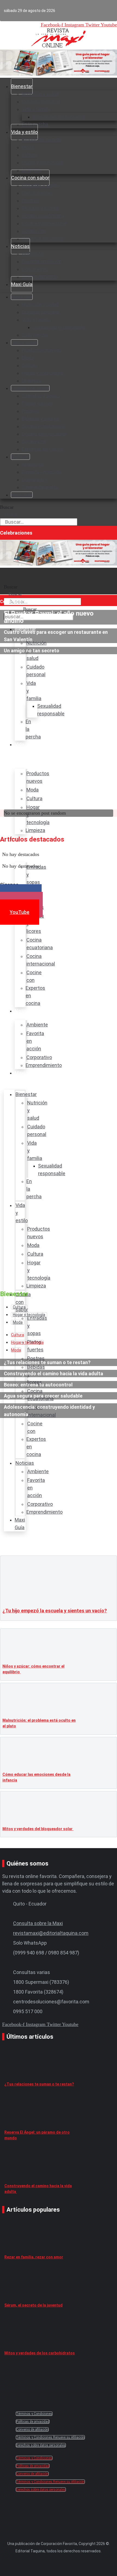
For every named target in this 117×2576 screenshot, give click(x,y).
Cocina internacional (44, 223)
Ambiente (33, 254)
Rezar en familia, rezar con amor (34, 2257)
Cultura (30, 155)
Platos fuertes (38, 193)
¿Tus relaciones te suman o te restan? (39, 2084)
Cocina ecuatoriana (43, 216)
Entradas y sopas (41, 185)
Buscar (7, 507)
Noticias (20, 246)
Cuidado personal (41, 102)
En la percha (35, 335)
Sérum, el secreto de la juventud (33, 2305)
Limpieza (32, 381)
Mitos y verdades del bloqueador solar (38, 1829)
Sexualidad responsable (59, 117)
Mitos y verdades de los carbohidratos (40, 2353)
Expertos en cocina (43, 239)
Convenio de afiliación (32, 2429)
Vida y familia (36, 109)
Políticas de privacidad (33, 2422)
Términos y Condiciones (34, 2414)
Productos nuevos (42, 140)
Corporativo (35, 269)
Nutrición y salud (40, 94)
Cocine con (34, 231)
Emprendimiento (40, 277)
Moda (28, 147)
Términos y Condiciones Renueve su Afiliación (50, 2437)
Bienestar (22, 86)
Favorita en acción (42, 261)
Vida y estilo (24, 132)
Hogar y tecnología (42, 162)
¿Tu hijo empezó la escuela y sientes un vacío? (55, 1611)
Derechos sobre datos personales (41, 2445)
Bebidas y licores (40, 208)
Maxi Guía (22, 284)
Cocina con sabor (30, 178)
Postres (30, 201)
